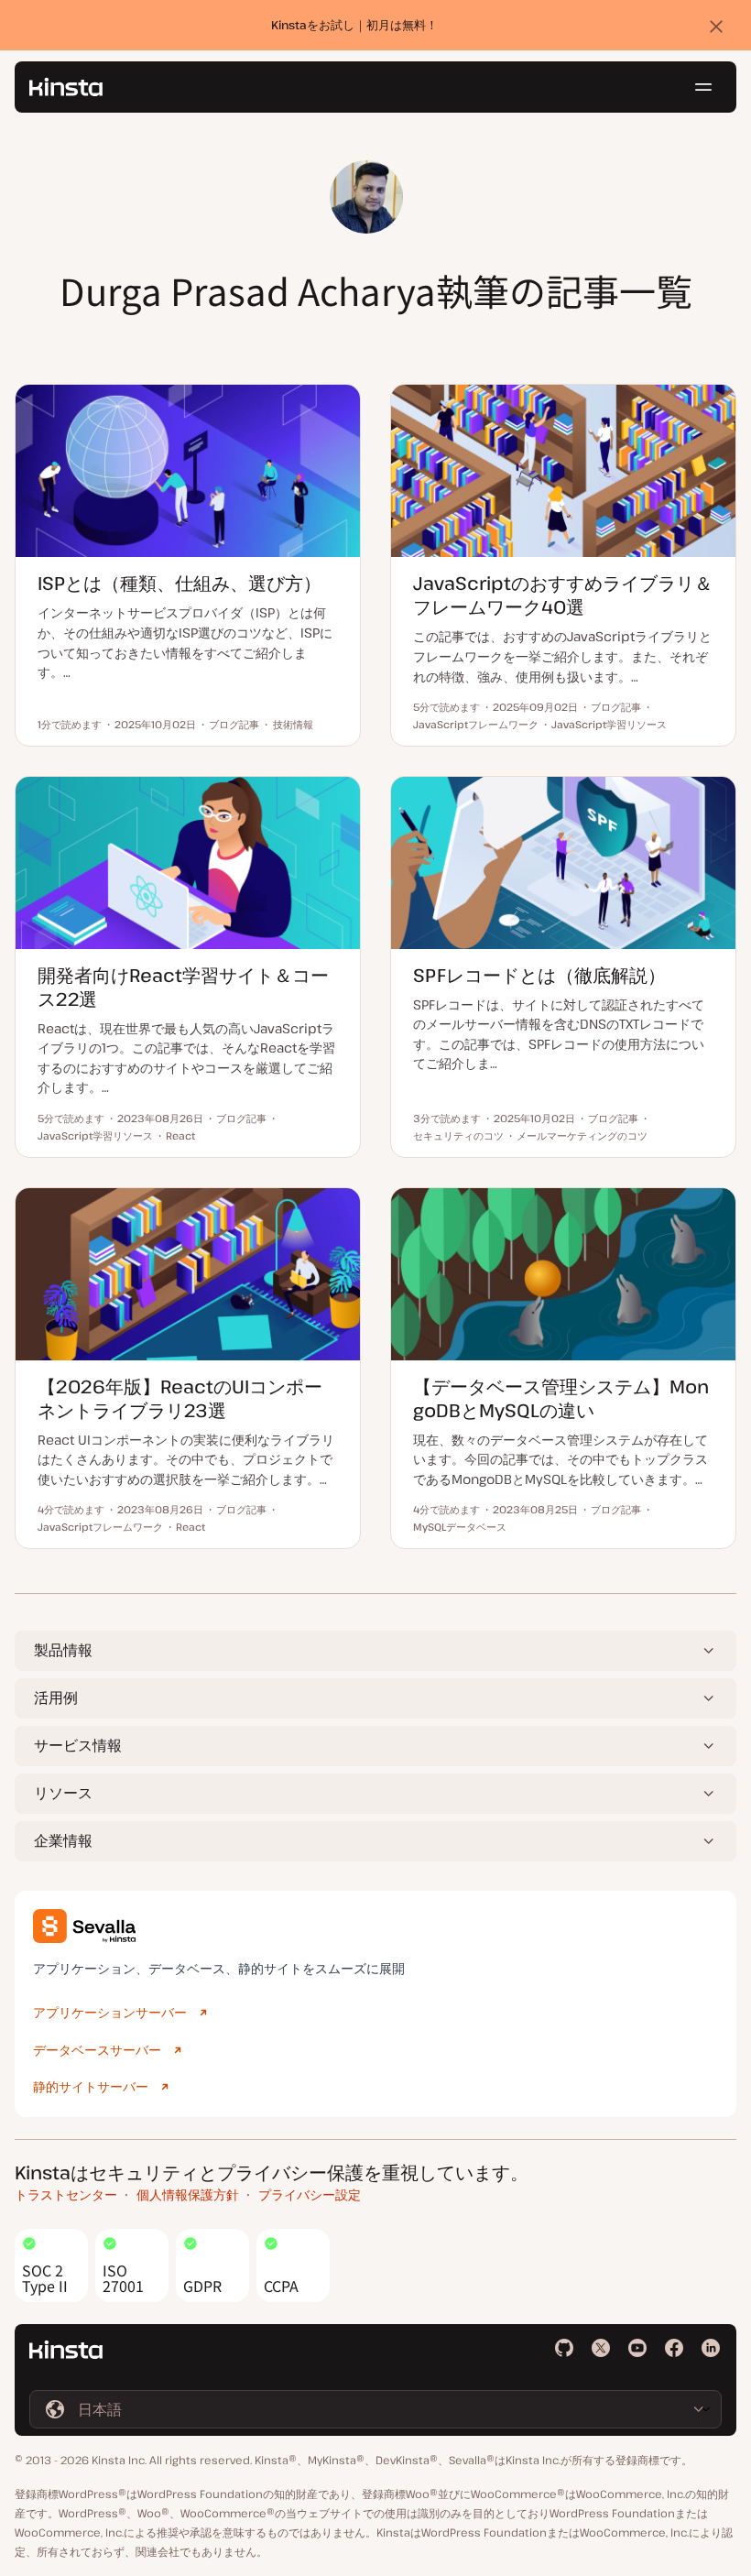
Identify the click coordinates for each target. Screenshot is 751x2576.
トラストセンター (66, 2194)
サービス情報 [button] (78, 1745)
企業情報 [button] (63, 1840)
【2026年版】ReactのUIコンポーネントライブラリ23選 (180, 1398)
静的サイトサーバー (91, 2086)
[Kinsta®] (66, 87)
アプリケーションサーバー (110, 2012)
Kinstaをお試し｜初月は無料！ (354, 25)
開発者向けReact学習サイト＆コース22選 (183, 987)
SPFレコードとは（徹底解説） (539, 975)
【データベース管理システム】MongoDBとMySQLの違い (561, 1398)
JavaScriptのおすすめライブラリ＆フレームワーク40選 (563, 595)
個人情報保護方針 (188, 2194)
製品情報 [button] (63, 1650)
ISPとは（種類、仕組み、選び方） (180, 583)
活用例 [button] (56, 1697)
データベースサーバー (97, 2050)
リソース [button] (63, 1793)
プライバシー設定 (310, 2194)
